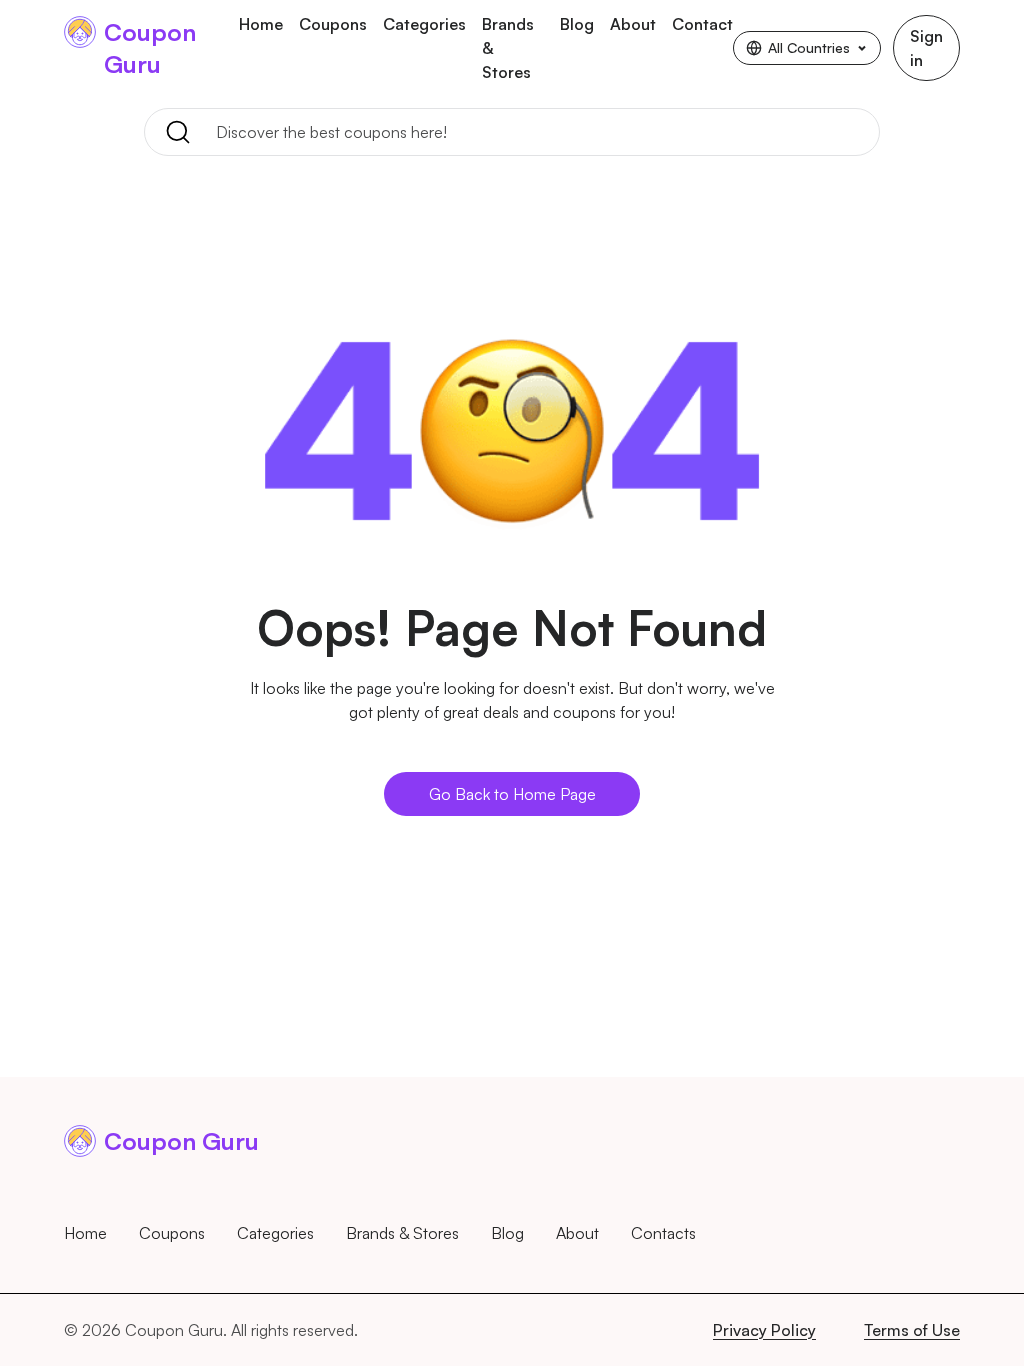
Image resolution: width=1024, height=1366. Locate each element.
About (633, 24)
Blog (577, 24)
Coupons (333, 24)
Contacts (663, 1233)
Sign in (926, 48)
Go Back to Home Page (512, 794)
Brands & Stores (508, 48)
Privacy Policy (764, 1330)
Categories (424, 24)
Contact (702, 24)
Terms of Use (912, 1330)
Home (261, 24)
